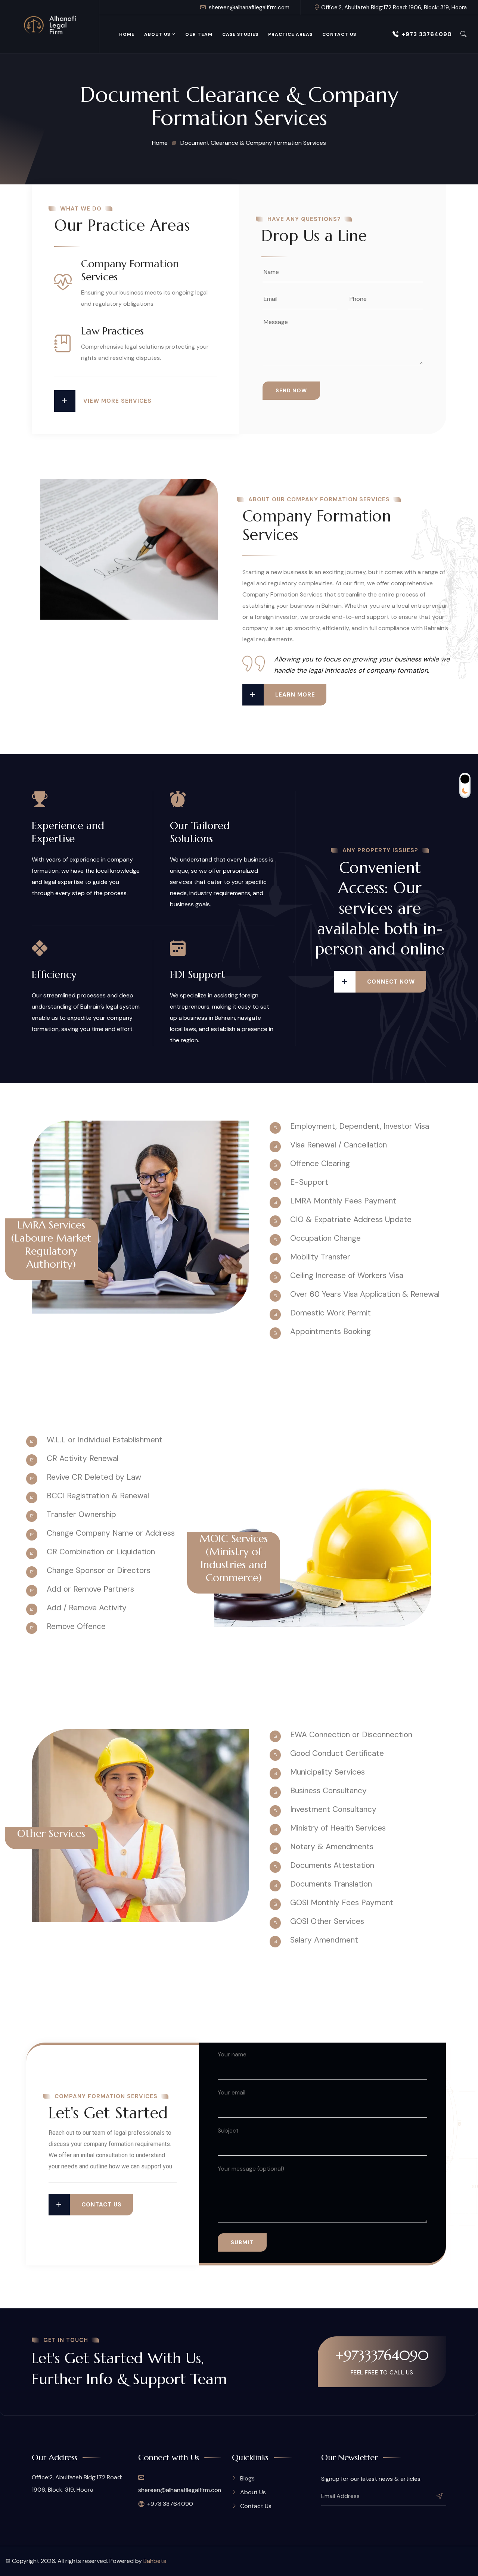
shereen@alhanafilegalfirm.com (249, 7)
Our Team (199, 34)
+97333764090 (382, 2355)
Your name (232, 2054)
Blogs (247, 2478)
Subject (228, 2130)
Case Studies (240, 34)
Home (127, 34)
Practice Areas (290, 34)
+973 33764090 (427, 34)
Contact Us (339, 34)
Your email (232, 2092)
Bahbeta (155, 2561)
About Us (157, 34)
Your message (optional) (251, 2169)
